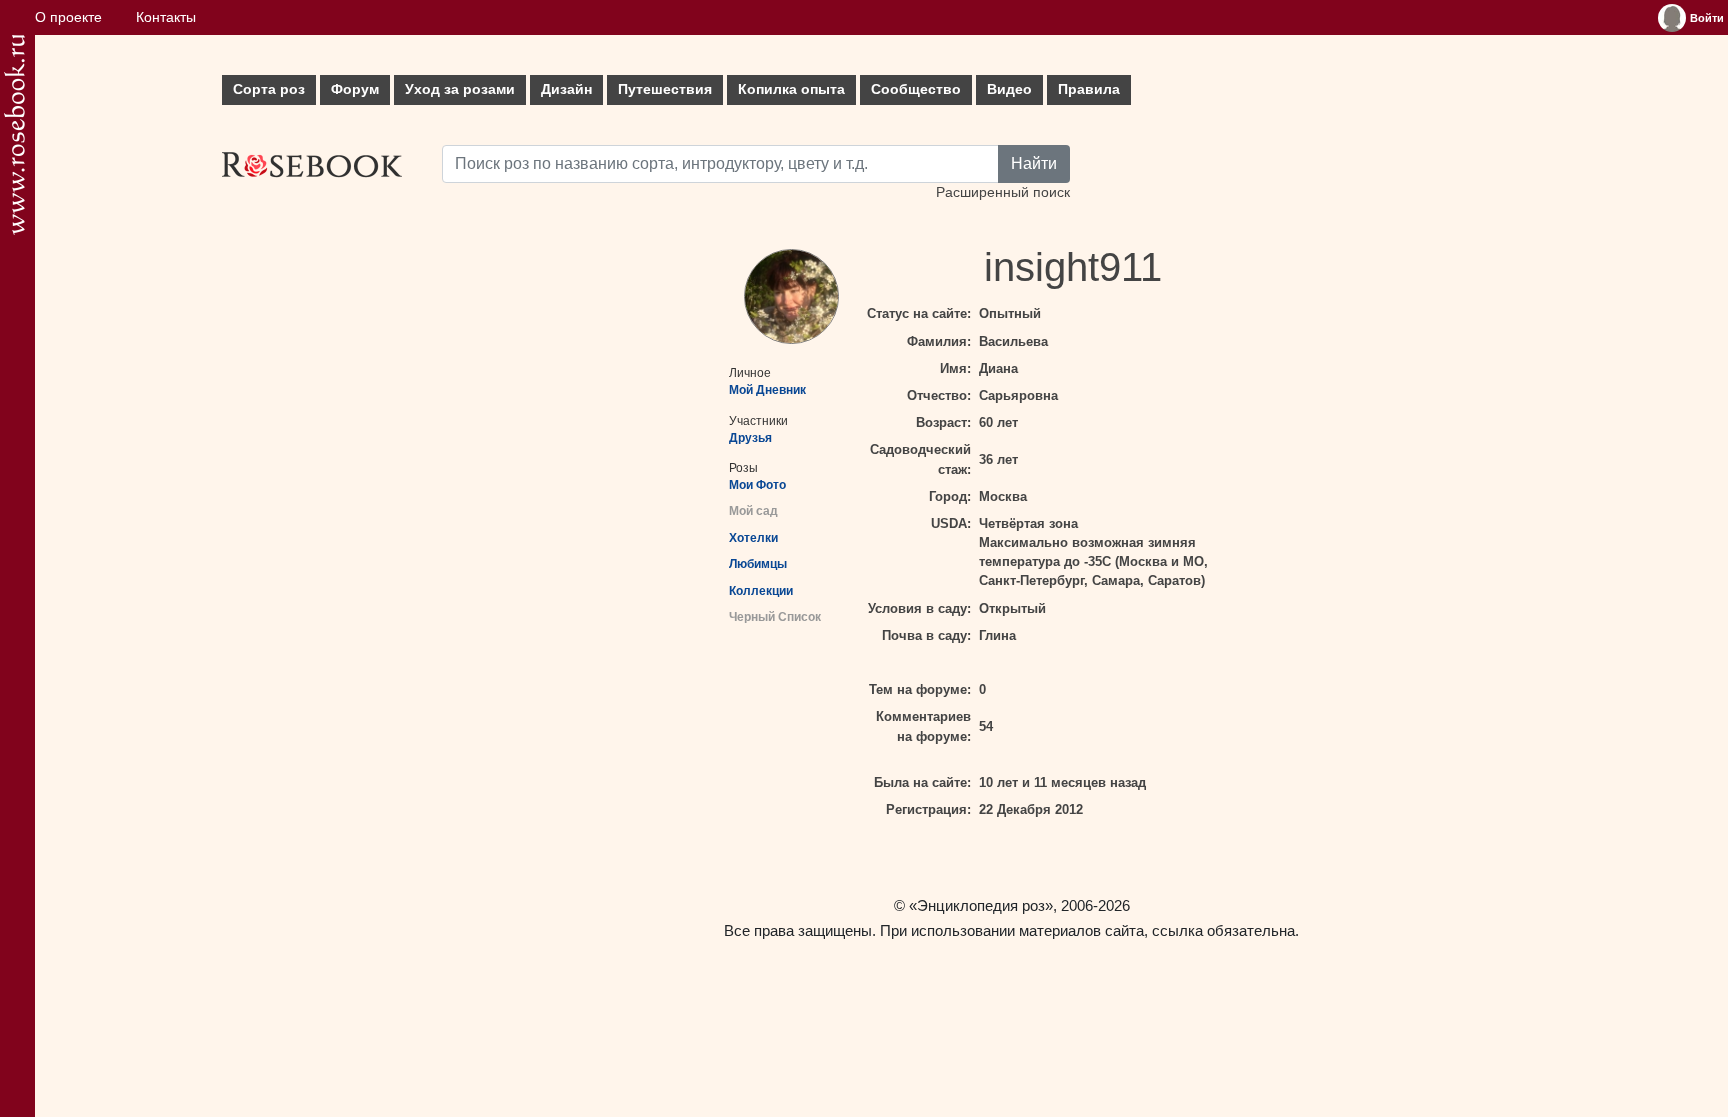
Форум (355, 89)
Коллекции (761, 591)
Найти (1034, 163)
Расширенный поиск (1003, 192)
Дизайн (566, 89)
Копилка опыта (791, 89)
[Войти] (1672, 18)
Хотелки (753, 538)
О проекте (68, 17)
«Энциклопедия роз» (981, 905)
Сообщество (916, 89)
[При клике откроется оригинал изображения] (791, 296)
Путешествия (665, 89)
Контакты (166, 17)
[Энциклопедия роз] (14, 134)
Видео (1009, 89)
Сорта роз (269, 89)
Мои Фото (757, 485)
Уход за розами (460, 89)
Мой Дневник (767, 390)
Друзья (750, 438)
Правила (1089, 89)
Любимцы (758, 564)
